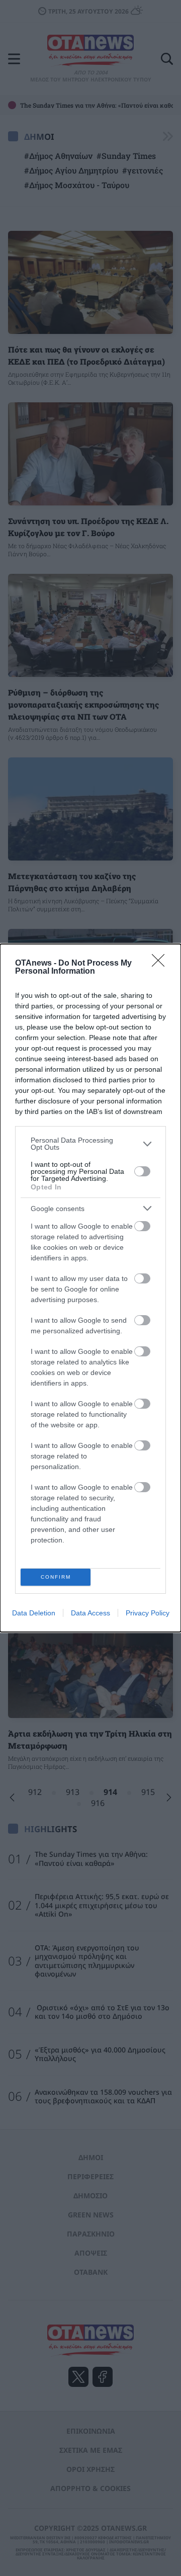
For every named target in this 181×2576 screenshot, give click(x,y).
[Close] (161, 964)
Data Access (90, 1613)
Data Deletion (34, 1613)
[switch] (142, 1171)
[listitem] (90, 1144)
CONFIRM (56, 1577)
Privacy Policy (148, 1613)
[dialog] (90, 1288)
